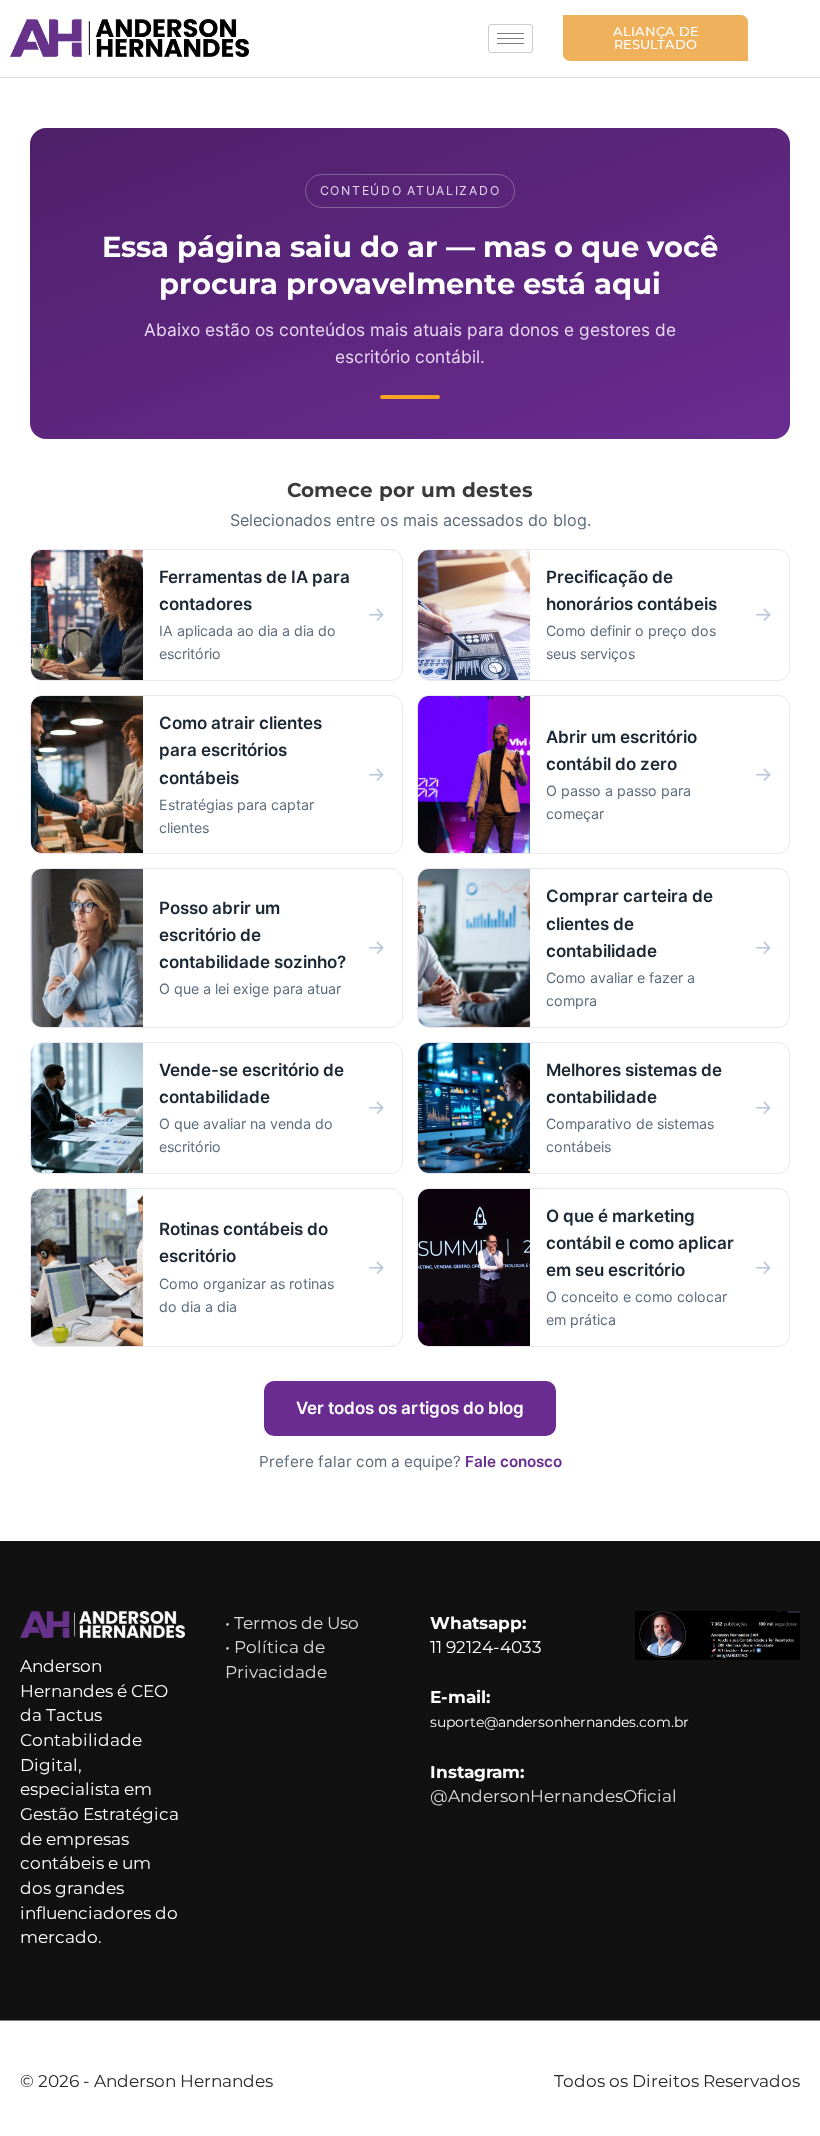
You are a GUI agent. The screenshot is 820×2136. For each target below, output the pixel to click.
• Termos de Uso (292, 1623)
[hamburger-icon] (510, 38)
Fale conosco (513, 1461)
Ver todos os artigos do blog (410, 1408)
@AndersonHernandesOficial (553, 1796)
